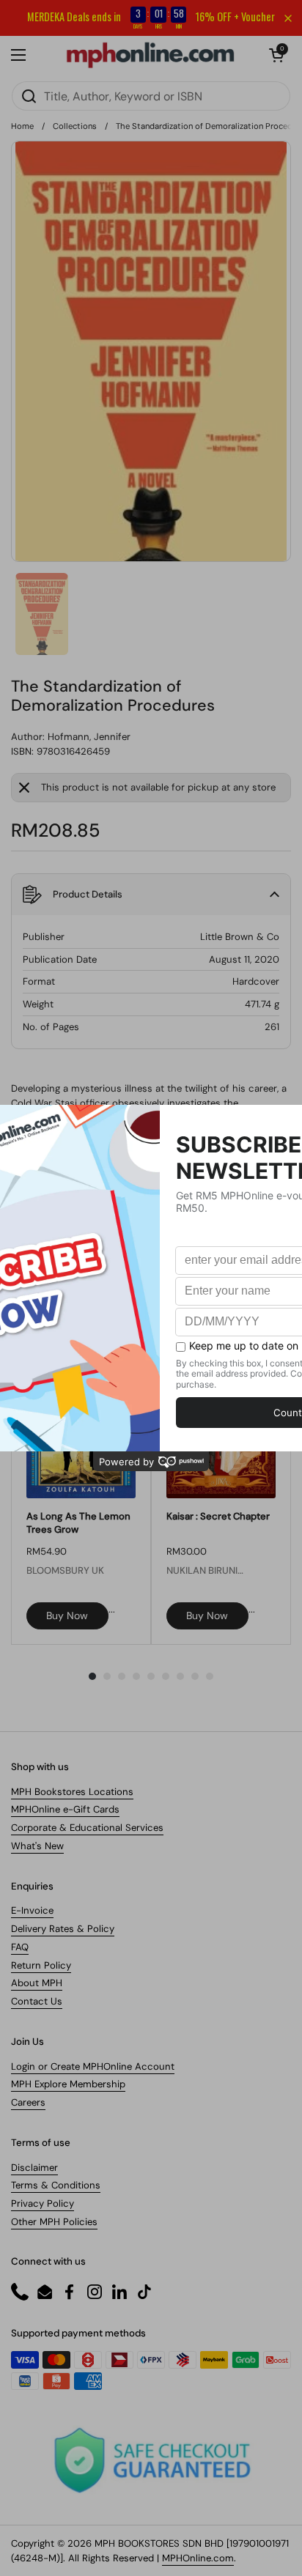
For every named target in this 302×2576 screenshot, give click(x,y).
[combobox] (151, 96)
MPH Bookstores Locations (72, 1792)
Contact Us (37, 2001)
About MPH (37, 1983)
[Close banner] (288, 18)
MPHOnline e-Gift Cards (65, 1809)
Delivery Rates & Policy (63, 1929)
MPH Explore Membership (68, 2084)
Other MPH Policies (54, 2222)
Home (22, 126)
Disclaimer (34, 2168)
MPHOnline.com (198, 2558)
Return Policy (41, 1965)
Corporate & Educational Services (87, 1828)
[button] (276, 55)
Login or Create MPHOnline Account (93, 2066)
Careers (28, 2102)
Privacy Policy (43, 2203)
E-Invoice (32, 1910)
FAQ (20, 1947)
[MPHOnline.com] (150, 55)
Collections (75, 126)
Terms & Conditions (56, 2185)
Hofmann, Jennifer (89, 737)
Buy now (67, 1615)
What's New (37, 1846)
